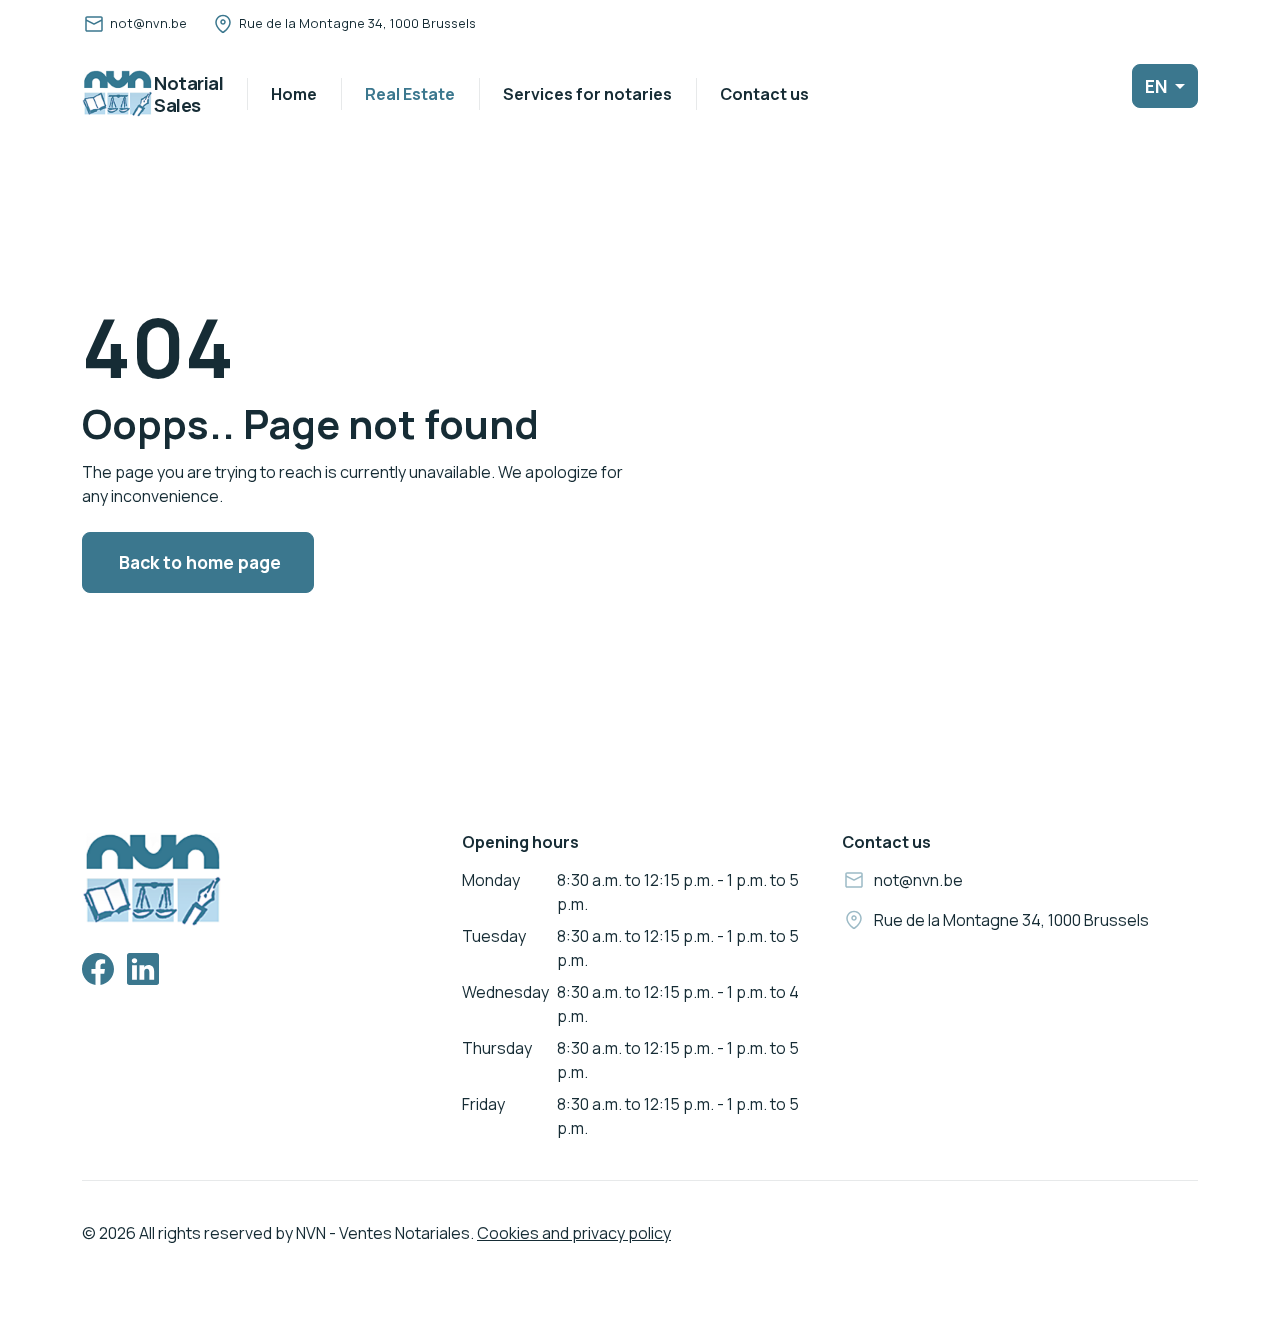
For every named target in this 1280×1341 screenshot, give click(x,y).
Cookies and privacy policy (574, 1233)
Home (294, 94)
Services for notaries (587, 94)
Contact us (764, 94)
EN (1158, 86)
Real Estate (410, 94)
